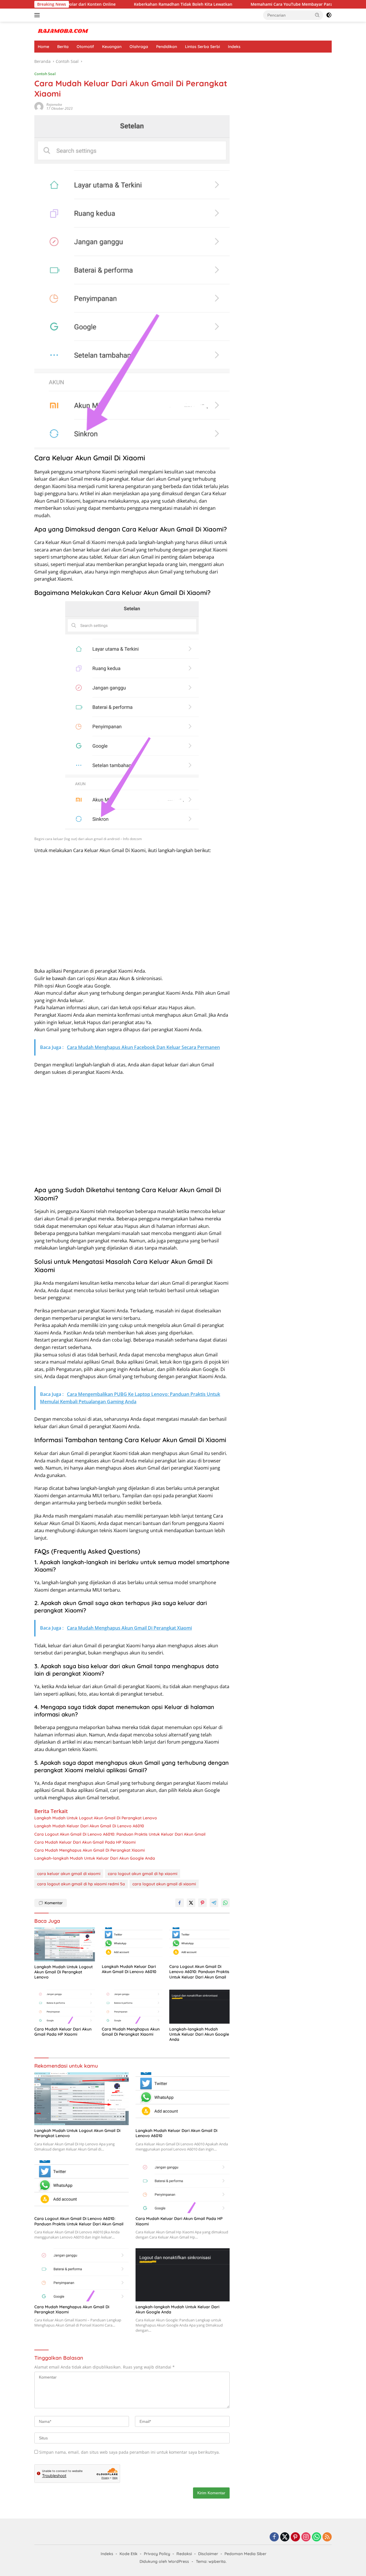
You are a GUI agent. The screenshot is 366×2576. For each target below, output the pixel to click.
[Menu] (38, 15)
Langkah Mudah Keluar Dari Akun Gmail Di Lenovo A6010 (89, 1826)
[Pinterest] (295, 2537)
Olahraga (139, 47)
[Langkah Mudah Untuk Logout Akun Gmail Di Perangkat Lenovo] (65, 1944)
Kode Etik (129, 2554)
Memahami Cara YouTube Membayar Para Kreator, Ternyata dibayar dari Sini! (269, 4)
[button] (317, 15)
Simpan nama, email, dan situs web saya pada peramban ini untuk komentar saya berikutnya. (130, 2452)
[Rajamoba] (63, 31)
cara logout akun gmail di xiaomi (164, 1884)
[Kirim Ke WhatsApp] (225, 1903)
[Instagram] (306, 2537)
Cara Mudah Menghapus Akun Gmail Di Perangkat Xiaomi (89, 1850)
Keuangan (112, 47)
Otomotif (85, 47)
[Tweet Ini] (191, 1903)
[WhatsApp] (317, 2537)
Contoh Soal (45, 74)
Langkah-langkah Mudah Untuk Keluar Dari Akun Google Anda (95, 1858)
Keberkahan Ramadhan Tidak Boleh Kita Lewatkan (125, 4)
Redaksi (184, 2554)
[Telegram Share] (214, 1903)
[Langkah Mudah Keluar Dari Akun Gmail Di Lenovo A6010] (132, 1944)
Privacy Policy (157, 2554)
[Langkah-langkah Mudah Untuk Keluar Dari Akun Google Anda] (200, 2007)
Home (43, 47)
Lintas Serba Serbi (202, 47)
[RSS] (327, 2537)
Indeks (234, 47)
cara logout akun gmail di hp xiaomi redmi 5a (81, 1884)
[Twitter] (285, 2537)
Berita (63, 47)
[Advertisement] (132, 915)
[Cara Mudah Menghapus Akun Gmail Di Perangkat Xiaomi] (132, 2007)
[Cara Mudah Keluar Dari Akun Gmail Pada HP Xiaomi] (65, 2007)
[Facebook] (274, 2537)
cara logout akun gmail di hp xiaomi (143, 1874)
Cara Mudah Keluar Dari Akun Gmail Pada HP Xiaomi (85, 1842)
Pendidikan (167, 47)
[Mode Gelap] (329, 15)
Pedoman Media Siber (245, 2554)
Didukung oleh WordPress (164, 2561)
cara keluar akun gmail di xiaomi (69, 1874)
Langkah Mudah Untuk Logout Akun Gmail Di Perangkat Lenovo (96, 1818)
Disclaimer (208, 2554)
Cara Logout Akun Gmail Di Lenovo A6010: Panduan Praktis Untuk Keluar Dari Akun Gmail (120, 1834)
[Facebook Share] (180, 1903)
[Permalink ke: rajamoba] (39, 106)
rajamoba (54, 104)
